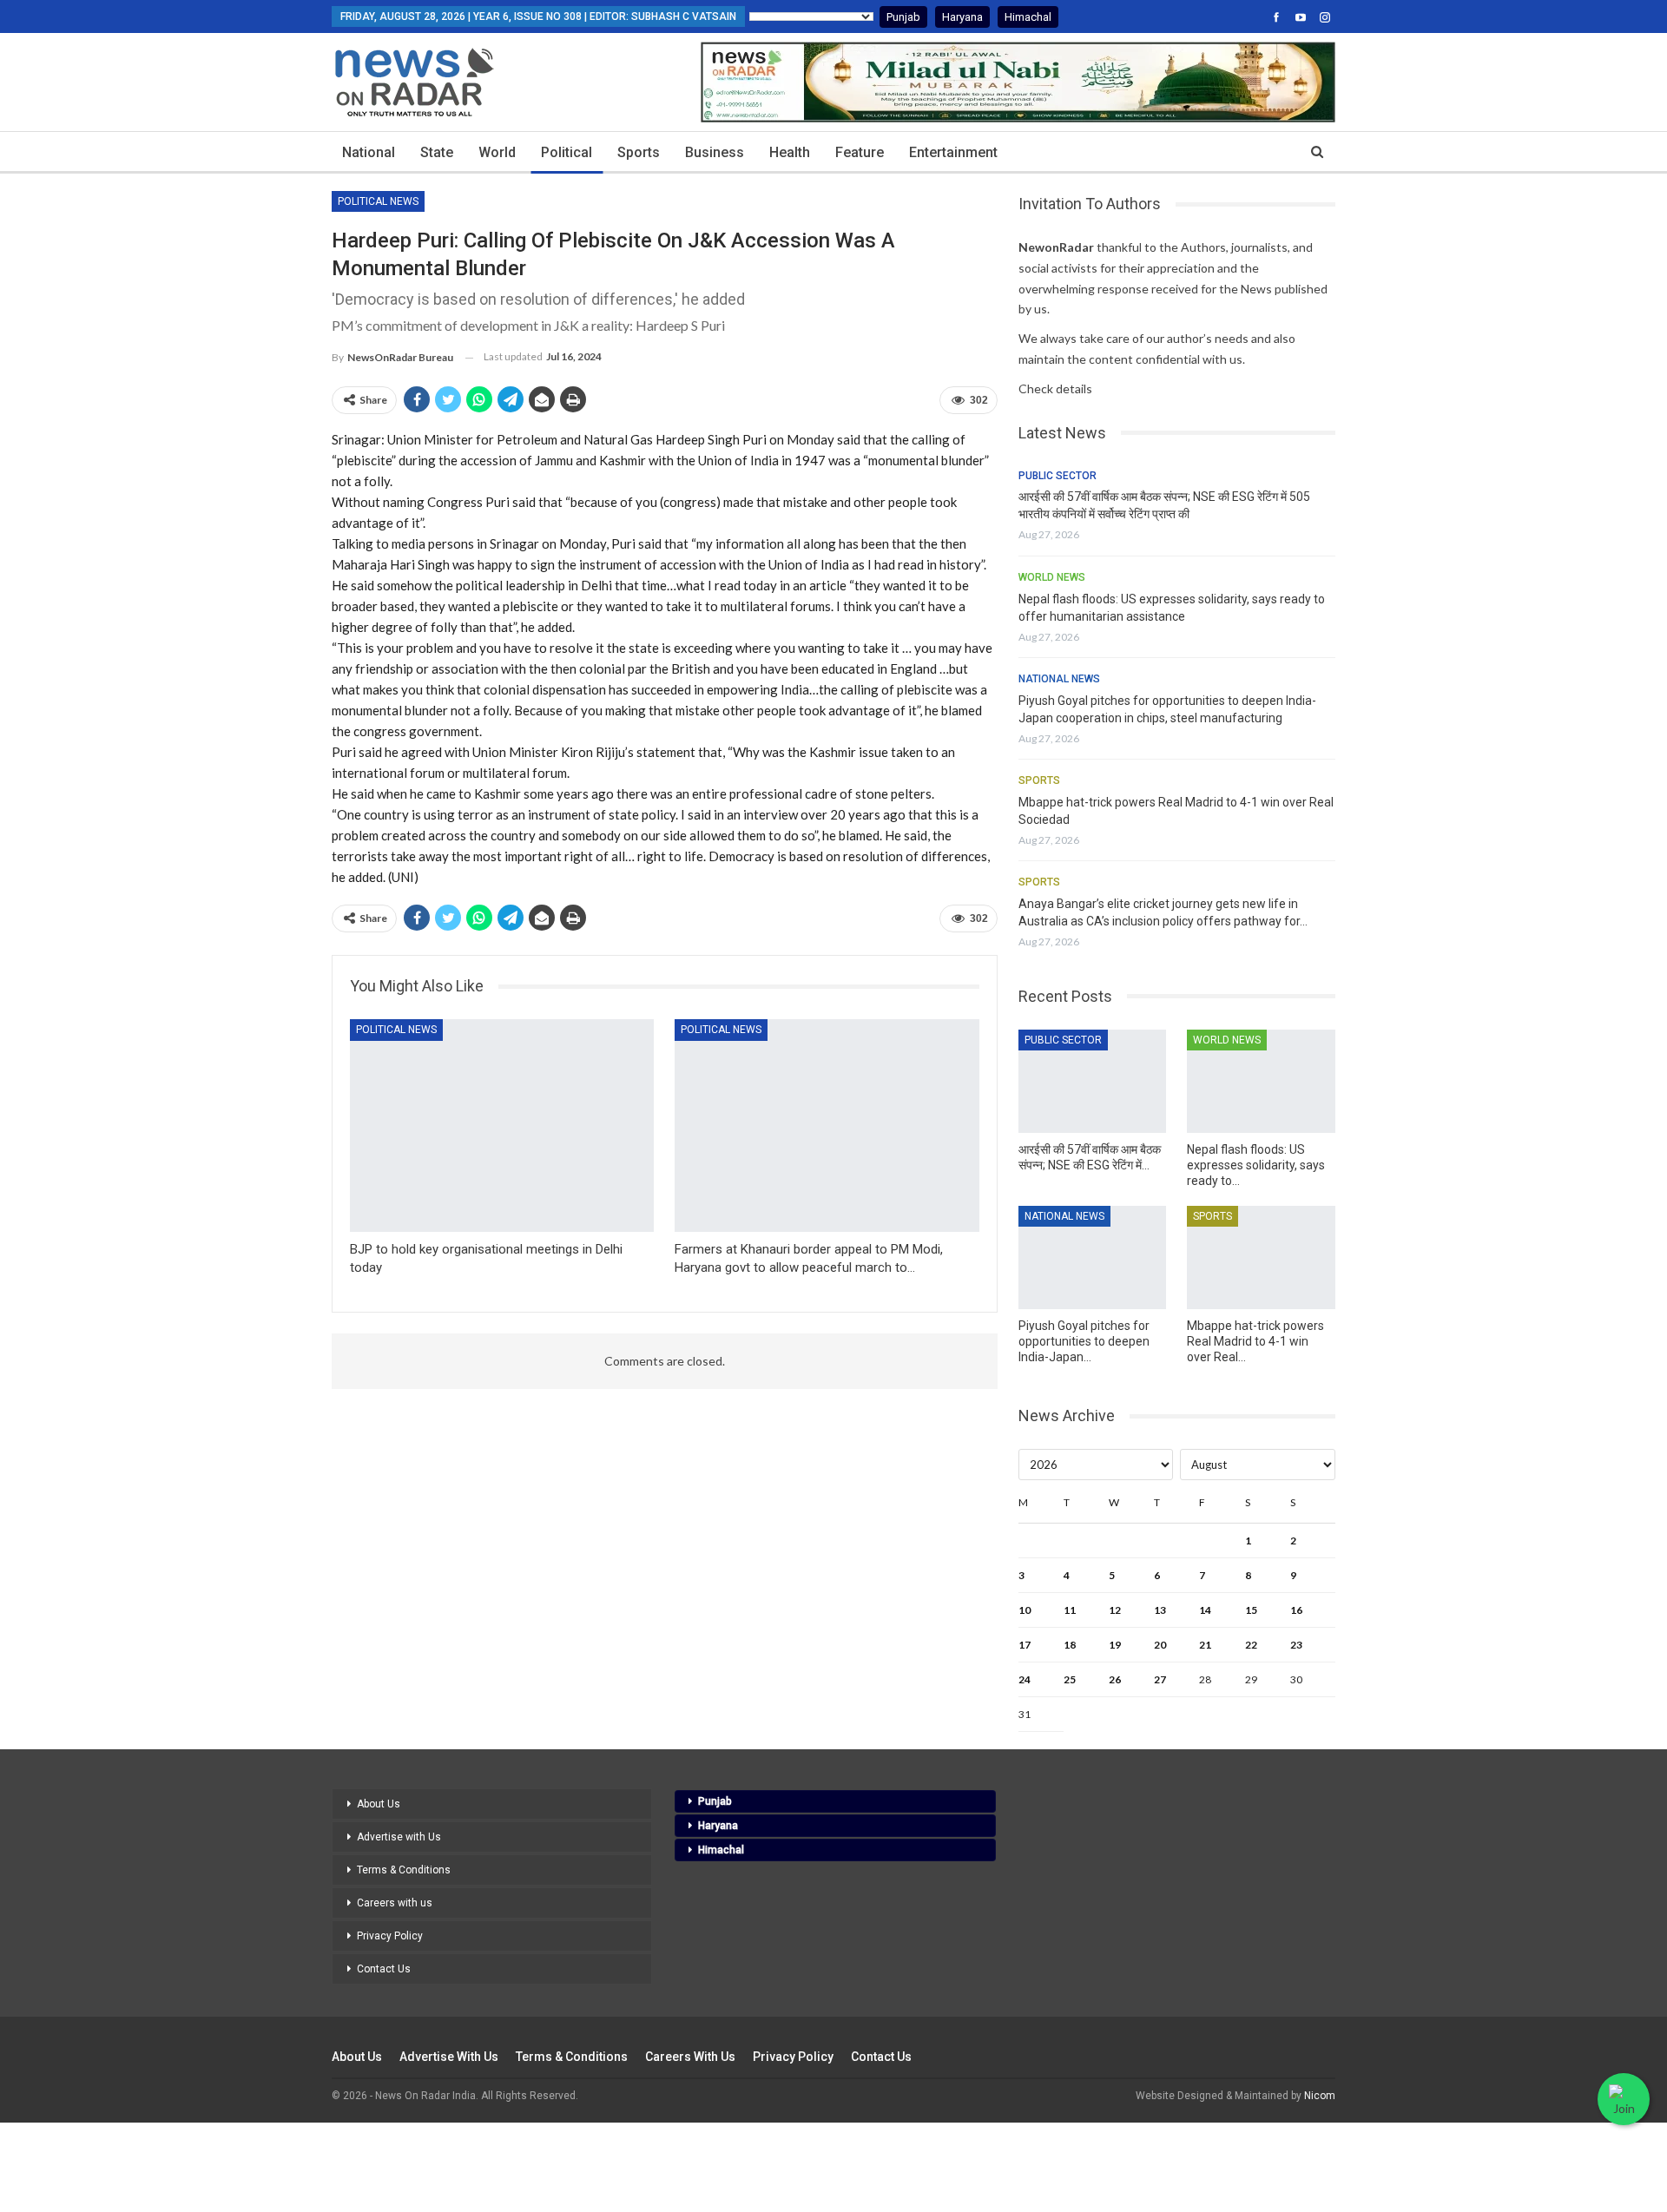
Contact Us (384, 1969)
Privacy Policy (390, 1936)
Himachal (1028, 17)
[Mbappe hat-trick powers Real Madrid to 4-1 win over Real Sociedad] (1261, 1257)
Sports (639, 152)
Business (715, 152)
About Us (379, 1804)
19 (1115, 1645)
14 (1205, 1610)
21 (1205, 1645)
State (437, 152)
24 (1025, 1679)
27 (1160, 1679)
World (497, 152)
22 (1251, 1645)
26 (1115, 1679)
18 (1070, 1645)
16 (1296, 1610)
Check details (1055, 388)
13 (1160, 1610)
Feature (860, 152)
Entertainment (953, 152)
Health (790, 152)
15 (1251, 1610)
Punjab (903, 17)
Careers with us (395, 1903)
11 (1070, 1610)
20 (1160, 1645)
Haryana (962, 17)
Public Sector (1058, 476)
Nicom (1320, 2096)
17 (1025, 1645)
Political (567, 152)
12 (1115, 1610)
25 (1070, 1679)
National (369, 152)
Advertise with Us (399, 1837)
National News (1059, 679)
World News (1052, 577)
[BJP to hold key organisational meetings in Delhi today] (502, 1126)
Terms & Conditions (404, 1870)
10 (1025, 1610)
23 (1296, 1645)
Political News (378, 201)
